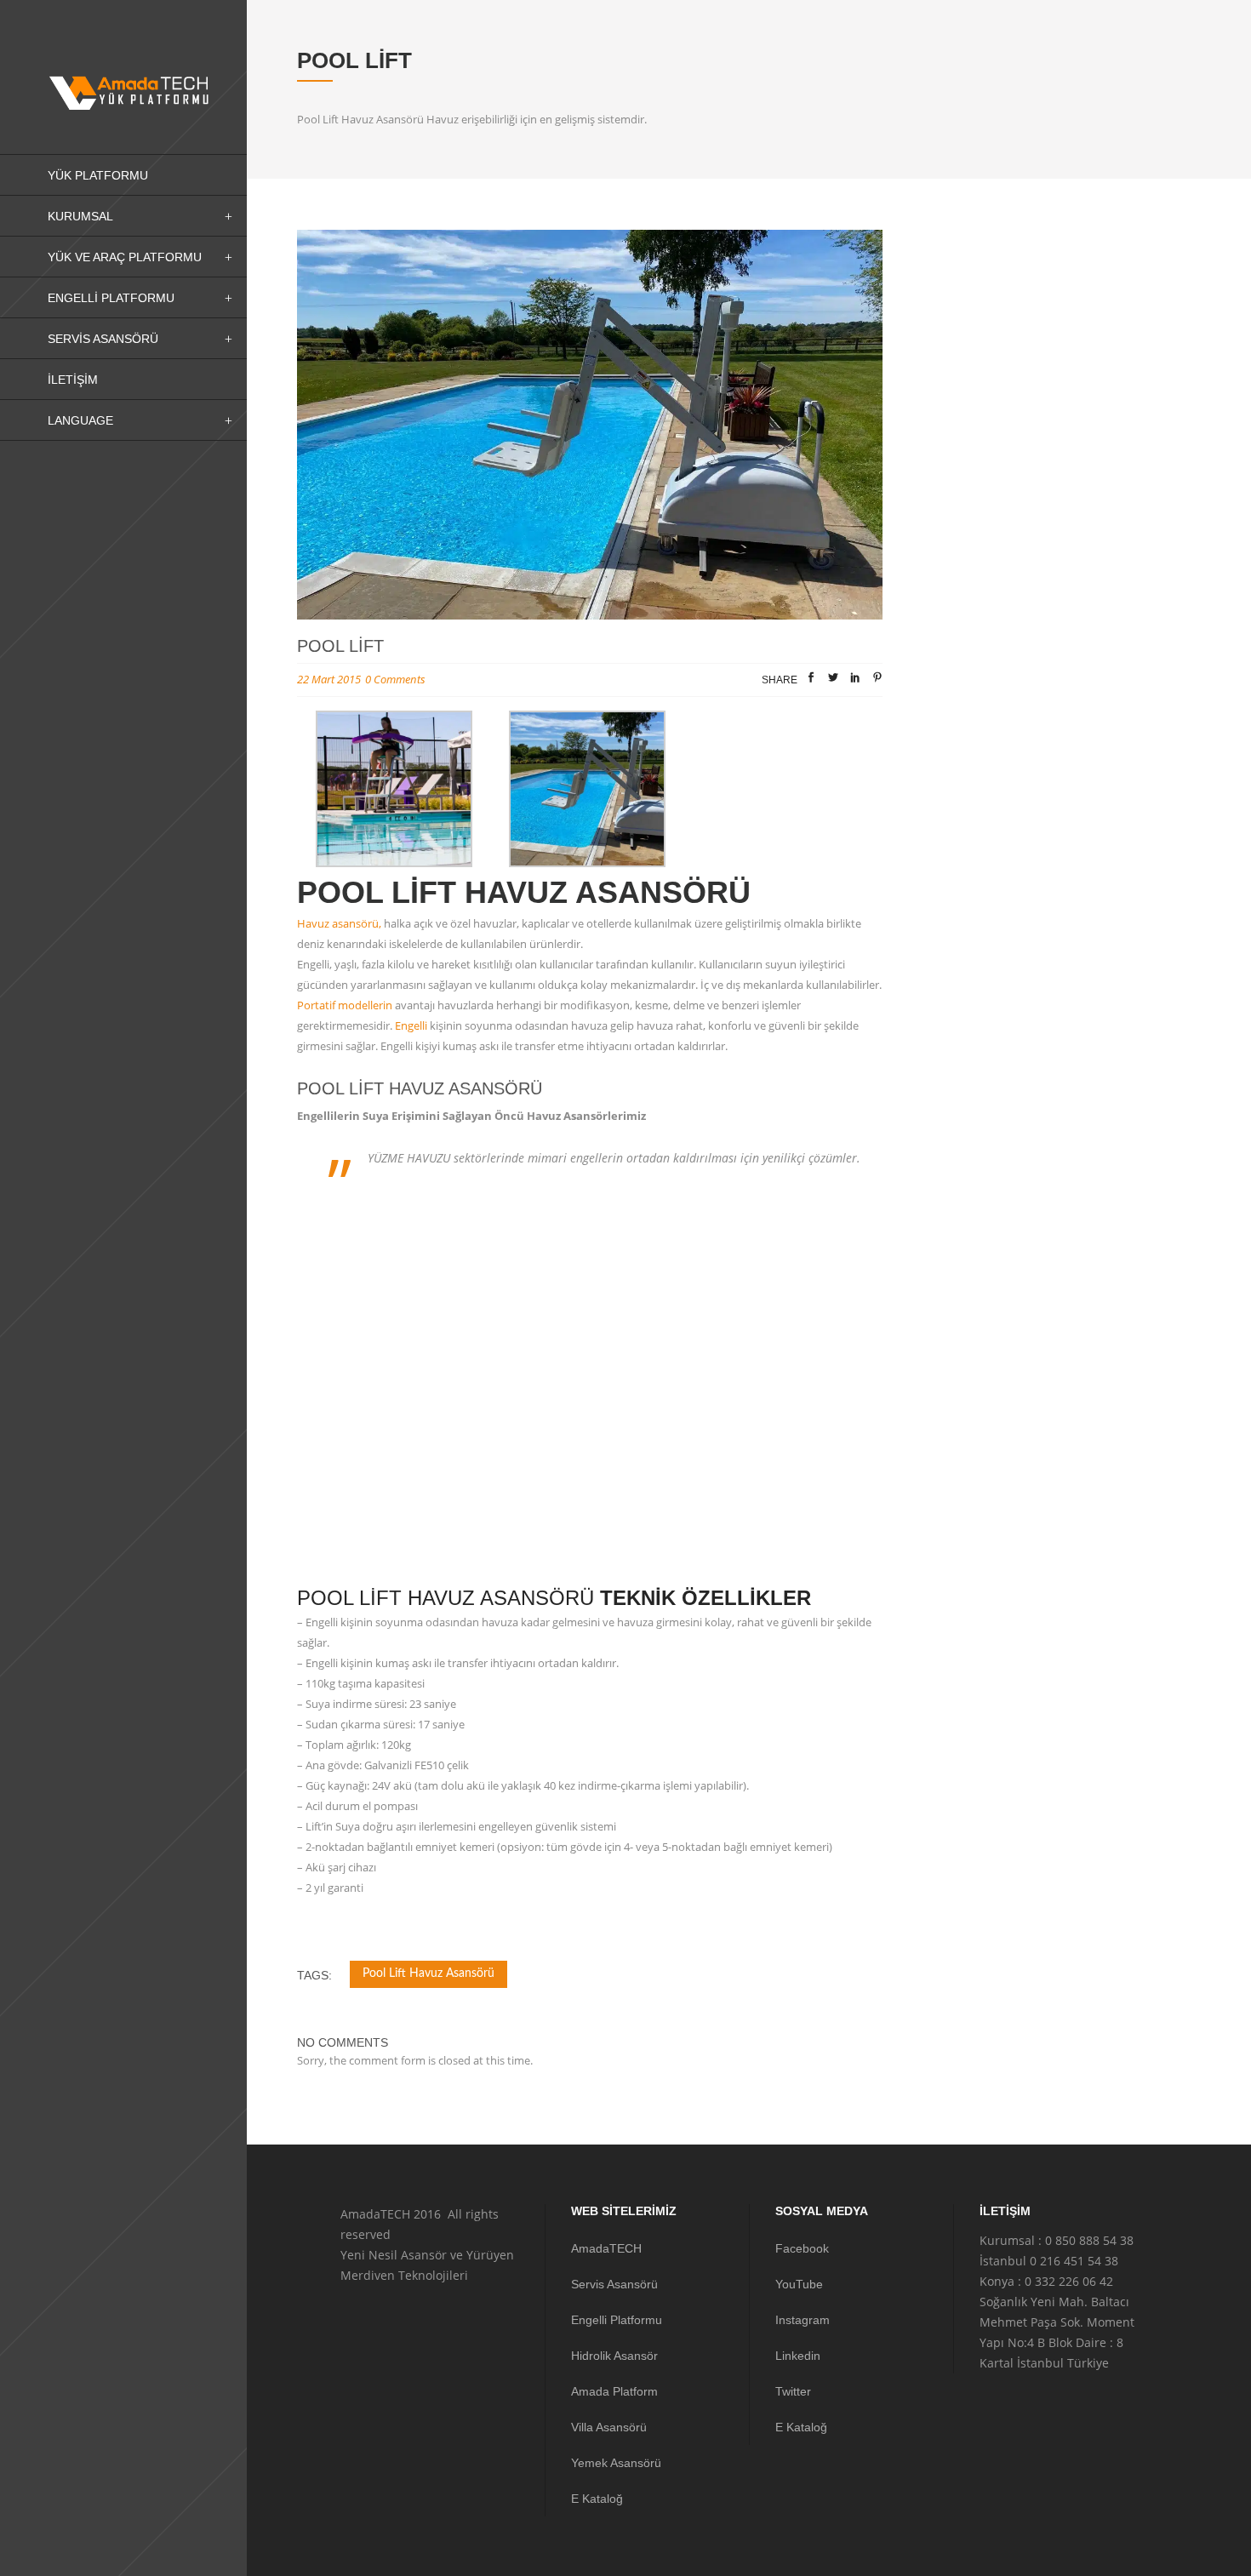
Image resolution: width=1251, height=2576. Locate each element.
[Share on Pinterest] (877, 681)
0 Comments (395, 679)
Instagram (803, 2320)
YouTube (799, 2284)
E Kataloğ (597, 2499)
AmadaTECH (606, 2248)
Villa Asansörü (609, 2427)
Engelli (411, 1025)
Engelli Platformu (617, 2320)
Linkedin (798, 2356)
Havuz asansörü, (339, 923)
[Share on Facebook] (811, 681)
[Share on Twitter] (833, 681)
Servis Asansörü (614, 2284)
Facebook (802, 2248)
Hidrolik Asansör (614, 2356)
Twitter (793, 2391)
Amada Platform (614, 2391)
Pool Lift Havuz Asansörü (428, 1973)
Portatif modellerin (345, 1005)
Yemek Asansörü (616, 2463)
